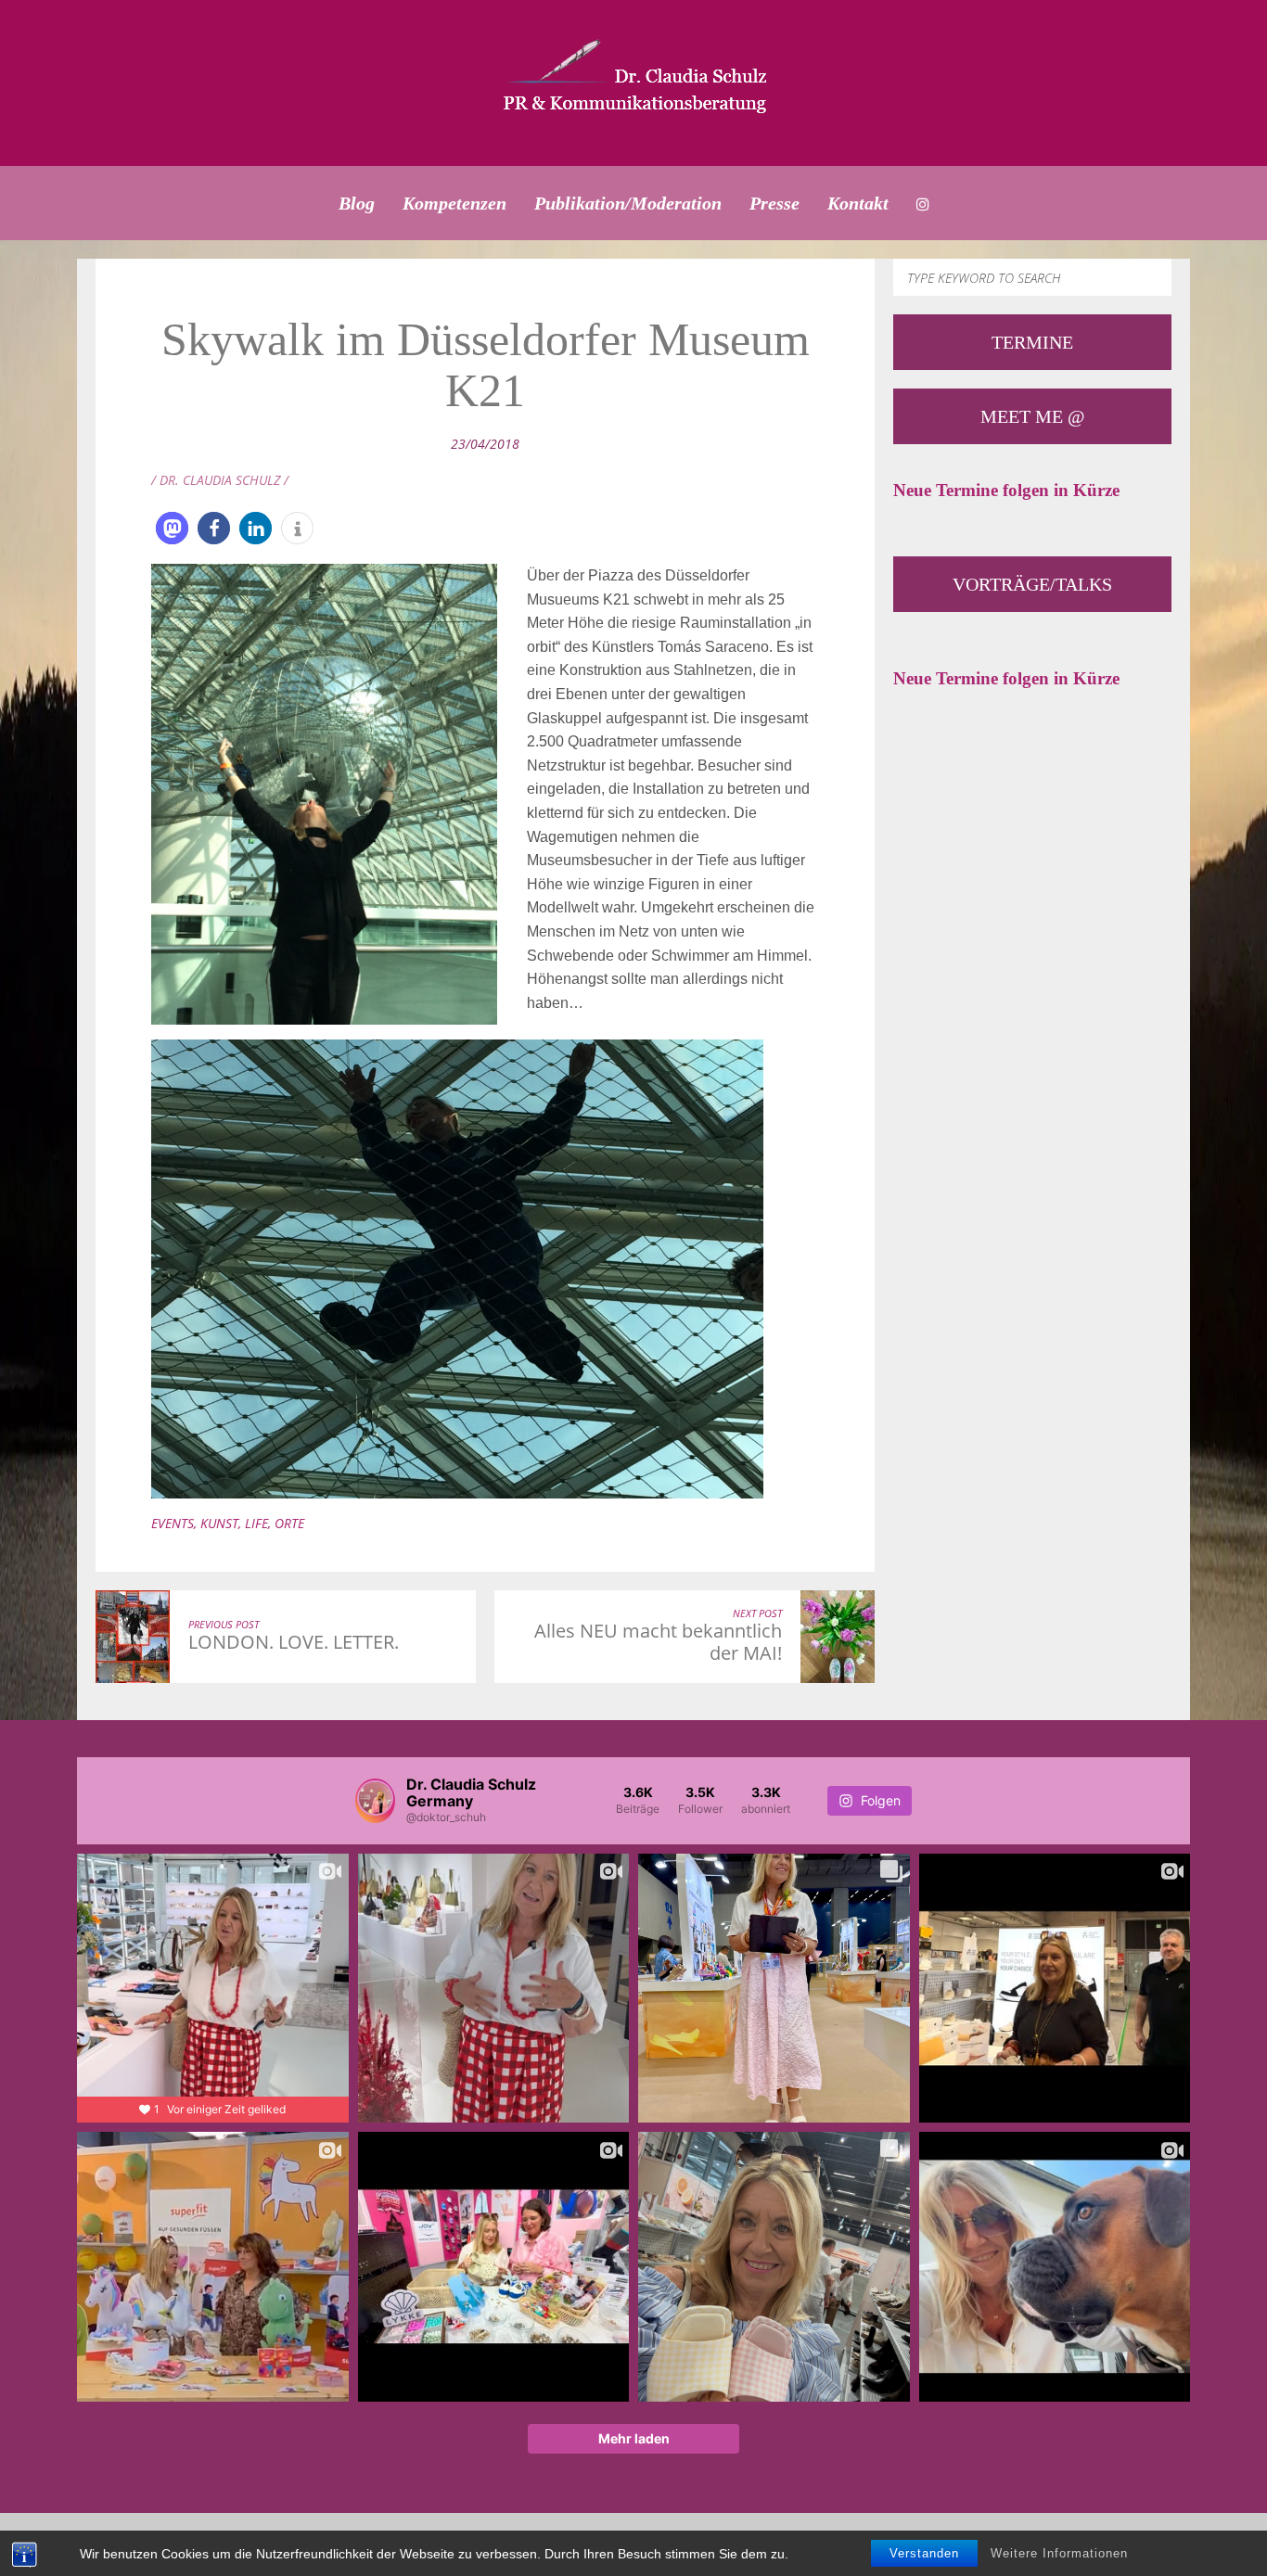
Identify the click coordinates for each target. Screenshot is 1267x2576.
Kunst (219, 1523)
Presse (774, 203)
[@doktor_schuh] (375, 1801)
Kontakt (858, 203)
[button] (172, 528)
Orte (289, 1523)
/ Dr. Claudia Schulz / (220, 480)
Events (173, 1523)
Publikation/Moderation (628, 203)
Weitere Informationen (1059, 2553)
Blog (357, 203)
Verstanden (924, 2553)
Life (256, 1523)
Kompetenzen (454, 203)
